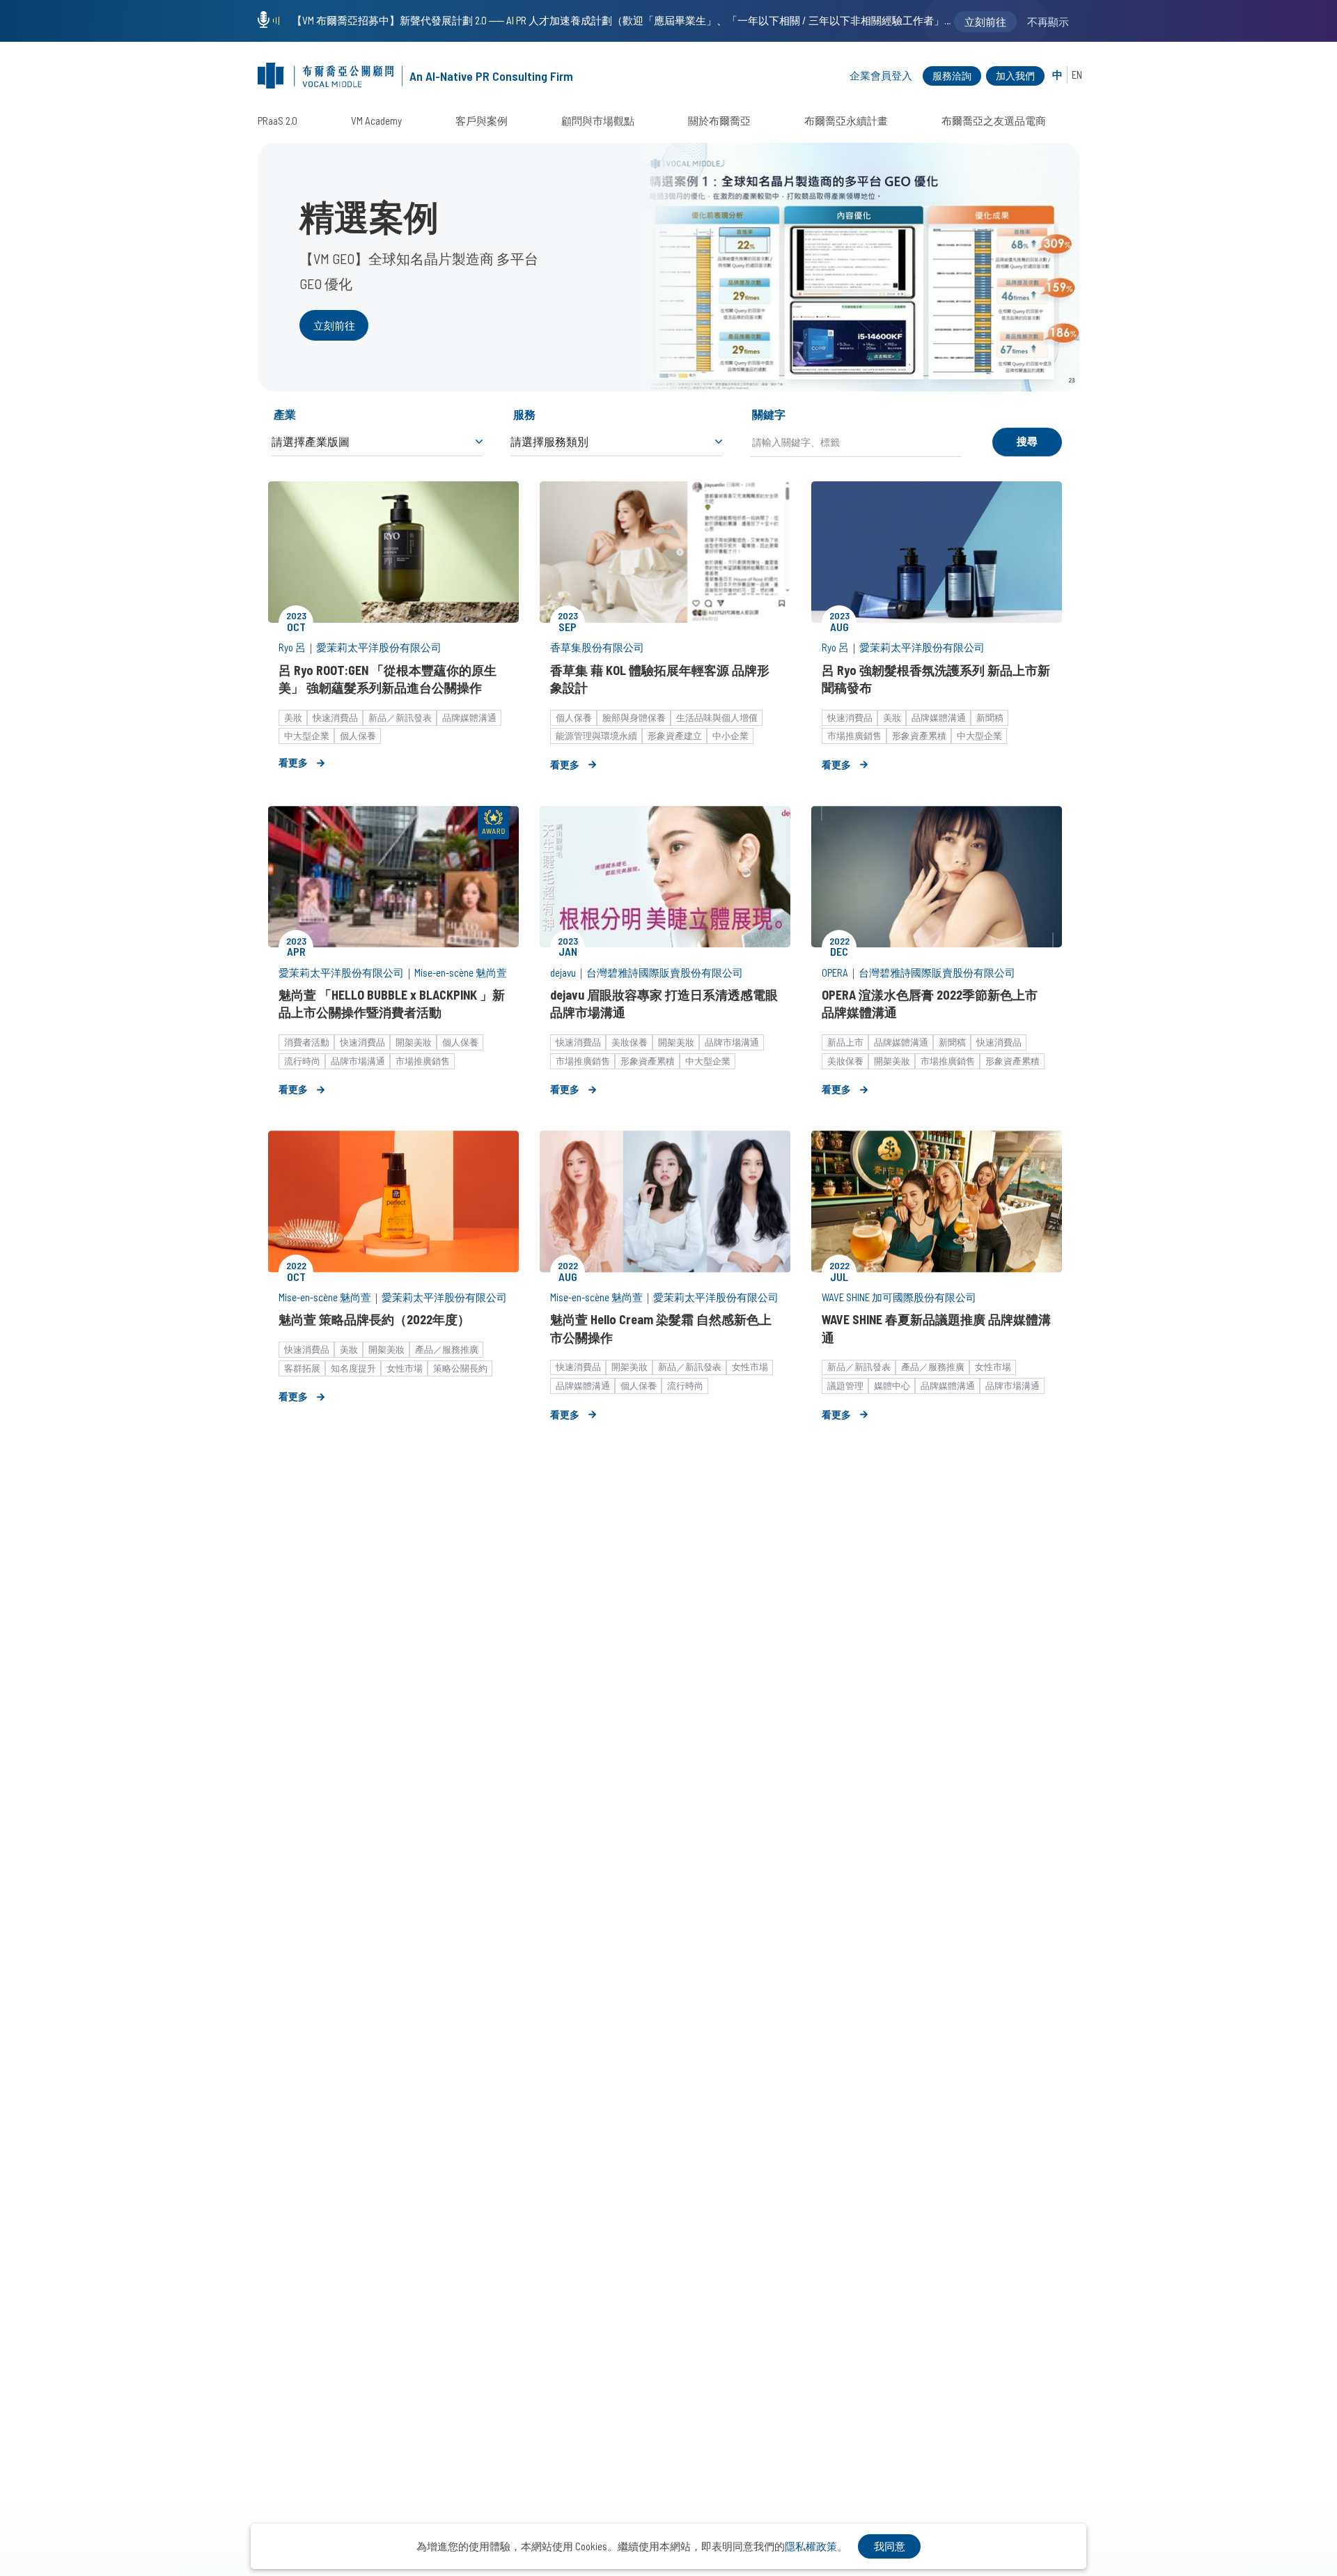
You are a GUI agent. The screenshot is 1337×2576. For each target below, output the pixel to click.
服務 (524, 414)
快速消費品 (335, 717)
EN (1077, 75)
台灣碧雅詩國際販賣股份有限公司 (665, 972)
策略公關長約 (460, 1368)
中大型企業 (307, 736)
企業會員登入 (881, 75)
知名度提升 (353, 1368)
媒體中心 (892, 1386)
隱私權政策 (811, 2546)
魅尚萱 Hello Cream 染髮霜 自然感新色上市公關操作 (661, 1328)
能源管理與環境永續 (596, 736)
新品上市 (845, 1042)
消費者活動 (307, 1042)
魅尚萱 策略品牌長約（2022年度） (374, 1319)
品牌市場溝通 (358, 1061)
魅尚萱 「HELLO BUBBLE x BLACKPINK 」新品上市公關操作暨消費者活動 (392, 1003)
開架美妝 (414, 1042)
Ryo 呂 (292, 647)
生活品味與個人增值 (717, 717)
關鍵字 (769, 414)
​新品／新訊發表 (400, 717)
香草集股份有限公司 (597, 647)
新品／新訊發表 (690, 1367)
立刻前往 (334, 325)
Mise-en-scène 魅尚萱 (461, 972)
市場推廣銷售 (854, 736)
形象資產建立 (675, 736)
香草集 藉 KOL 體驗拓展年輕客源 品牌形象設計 (660, 679)
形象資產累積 (919, 736)
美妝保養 (630, 1042)
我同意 (890, 2546)
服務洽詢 (952, 76)
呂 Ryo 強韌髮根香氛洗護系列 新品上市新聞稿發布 (936, 679)
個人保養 (358, 736)
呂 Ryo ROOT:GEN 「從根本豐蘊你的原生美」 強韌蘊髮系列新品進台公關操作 (388, 679)
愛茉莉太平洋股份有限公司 (379, 647)
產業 (285, 414)
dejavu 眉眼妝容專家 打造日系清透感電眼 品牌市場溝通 (664, 1003)
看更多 (293, 762)
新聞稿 (990, 717)
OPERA (835, 972)
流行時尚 (302, 1061)
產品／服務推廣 (447, 1349)
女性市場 (405, 1368)
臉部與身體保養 (634, 717)
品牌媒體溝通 (469, 717)
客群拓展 (302, 1368)
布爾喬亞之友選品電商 (994, 121)
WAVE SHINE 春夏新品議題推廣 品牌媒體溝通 (936, 1328)
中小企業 (730, 736)
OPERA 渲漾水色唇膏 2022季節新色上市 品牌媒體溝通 (930, 1003)
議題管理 (845, 1386)
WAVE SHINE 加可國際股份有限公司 (899, 1297)
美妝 (293, 717)
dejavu (563, 972)
